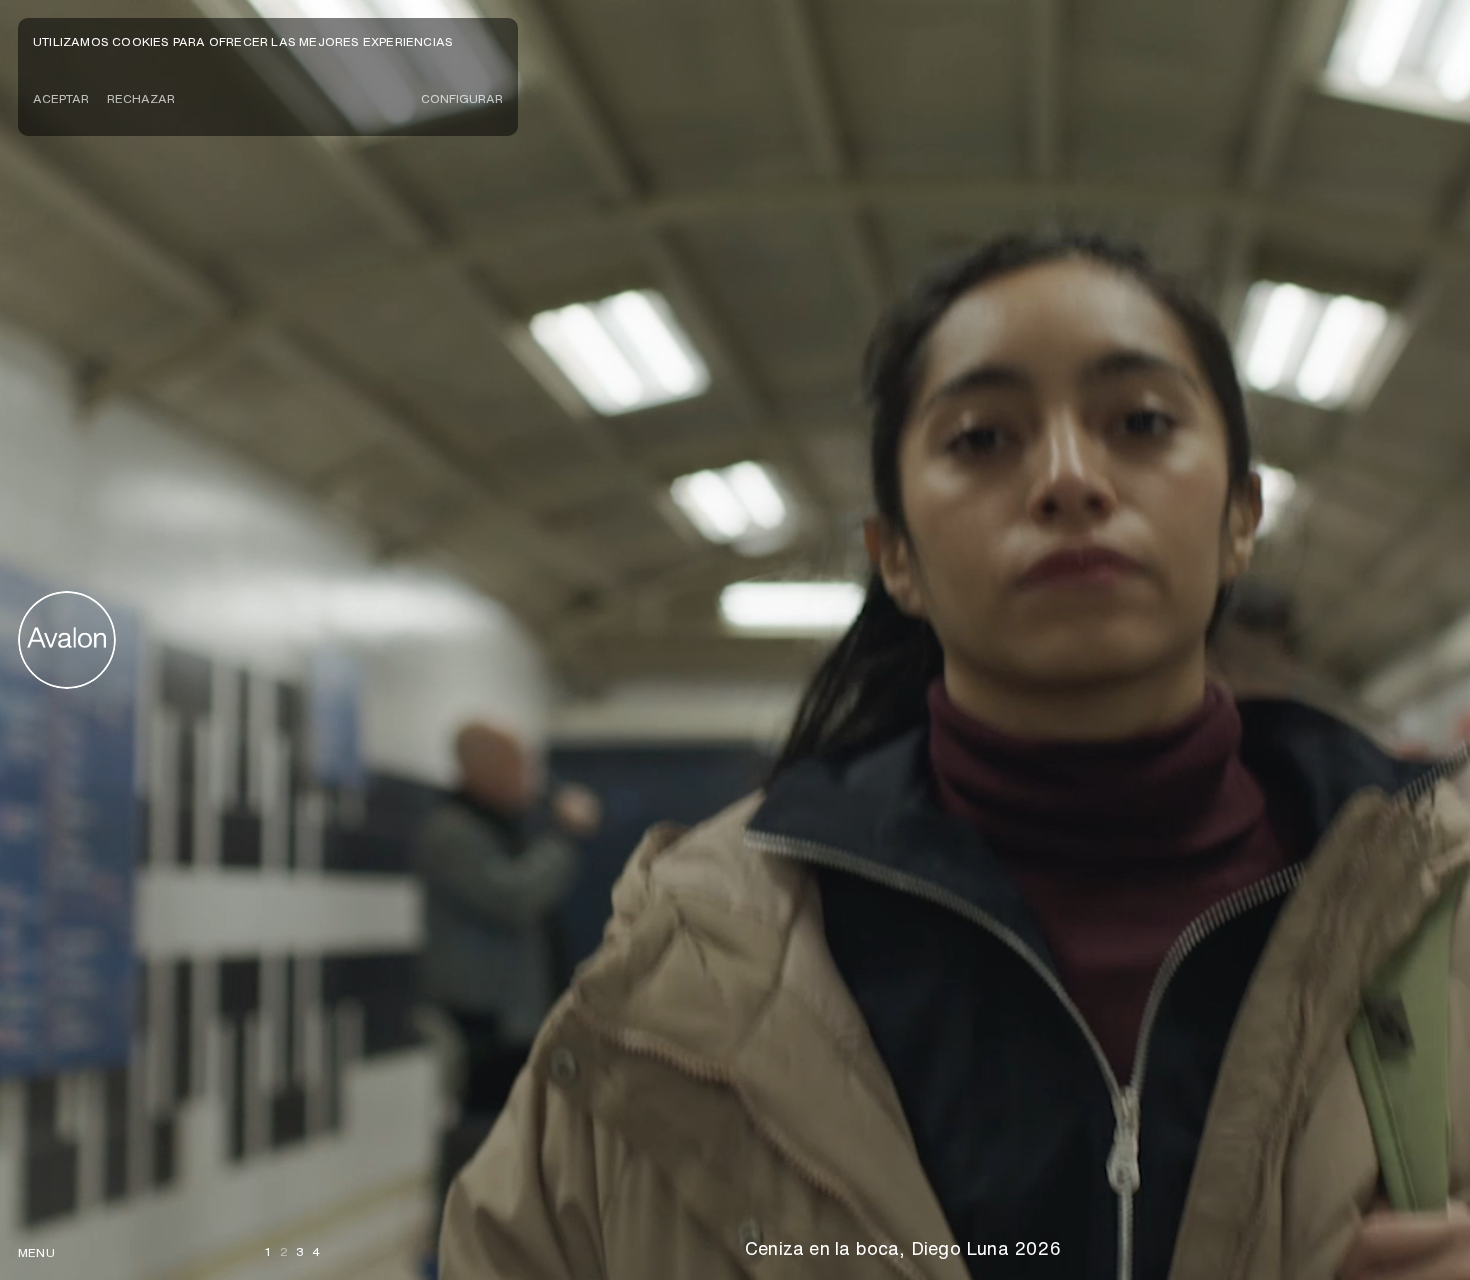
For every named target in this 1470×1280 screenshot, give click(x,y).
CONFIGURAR (462, 98)
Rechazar (141, 98)
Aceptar (61, 98)
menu (36, 1252)
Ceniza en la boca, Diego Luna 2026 (903, 1248)
